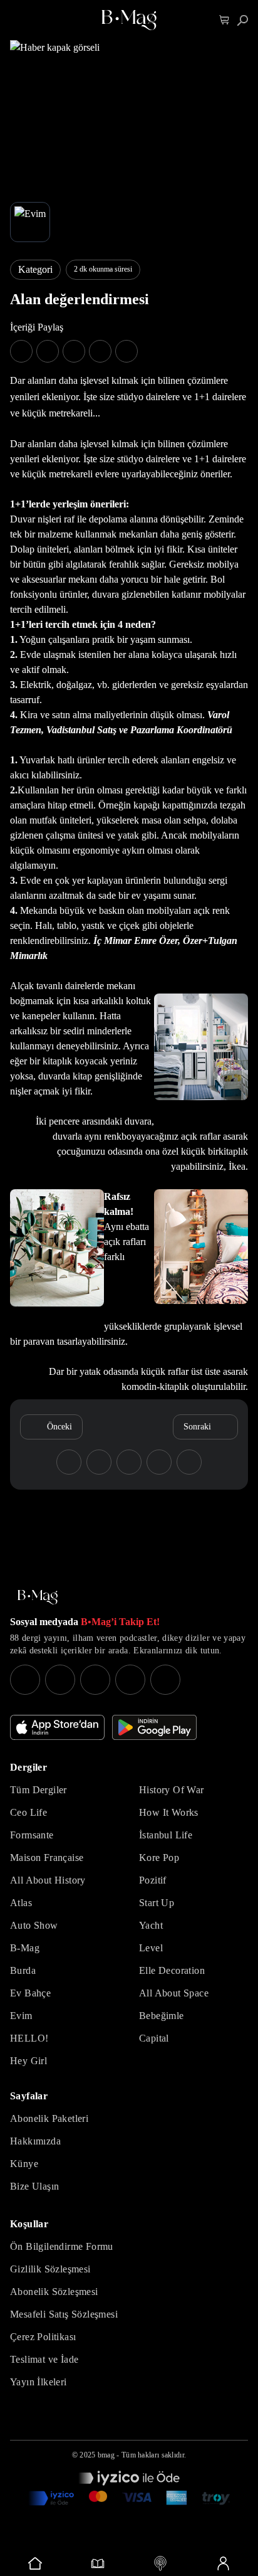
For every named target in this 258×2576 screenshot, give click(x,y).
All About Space (174, 1993)
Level (151, 1948)
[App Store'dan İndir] (57, 1727)
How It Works (169, 1812)
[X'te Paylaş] (48, 351)
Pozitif (153, 1880)
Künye (24, 2164)
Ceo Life (28, 1812)
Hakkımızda (35, 2141)
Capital (154, 2038)
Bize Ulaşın (34, 2186)
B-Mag (25, 1948)
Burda (23, 1970)
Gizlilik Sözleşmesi (50, 2269)
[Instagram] (25, 1680)
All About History (48, 1880)
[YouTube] (60, 1680)
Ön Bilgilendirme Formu (62, 2246)
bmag (106, 2455)
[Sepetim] (224, 20)
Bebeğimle (162, 2016)
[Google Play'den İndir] (154, 1727)
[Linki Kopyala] (189, 1462)
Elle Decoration (172, 1970)
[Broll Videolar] (160, 2563)
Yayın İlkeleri (39, 2382)
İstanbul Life (166, 1835)
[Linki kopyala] (126, 351)
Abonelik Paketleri (49, 2118)
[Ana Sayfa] (38, 1597)
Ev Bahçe (30, 1993)
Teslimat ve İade (44, 2359)
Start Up (157, 1903)
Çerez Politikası (43, 2337)
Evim (21, 2016)
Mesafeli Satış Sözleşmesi (64, 2314)
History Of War (172, 1790)
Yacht (151, 1925)
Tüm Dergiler (39, 1790)
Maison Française (47, 1858)
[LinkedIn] (130, 1680)
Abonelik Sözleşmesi (54, 2292)
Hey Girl (28, 2061)
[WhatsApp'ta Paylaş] (74, 351)
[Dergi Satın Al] (98, 2563)
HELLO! (29, 2038)
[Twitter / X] (95, 1680)
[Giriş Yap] (223, 2563)
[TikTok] (165, 1680)
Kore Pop (159, 1858)
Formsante (32, 1835)
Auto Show (34, 1925)
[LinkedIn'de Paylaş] (100, 351)
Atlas (21, 1903)
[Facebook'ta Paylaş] (21, 351)
